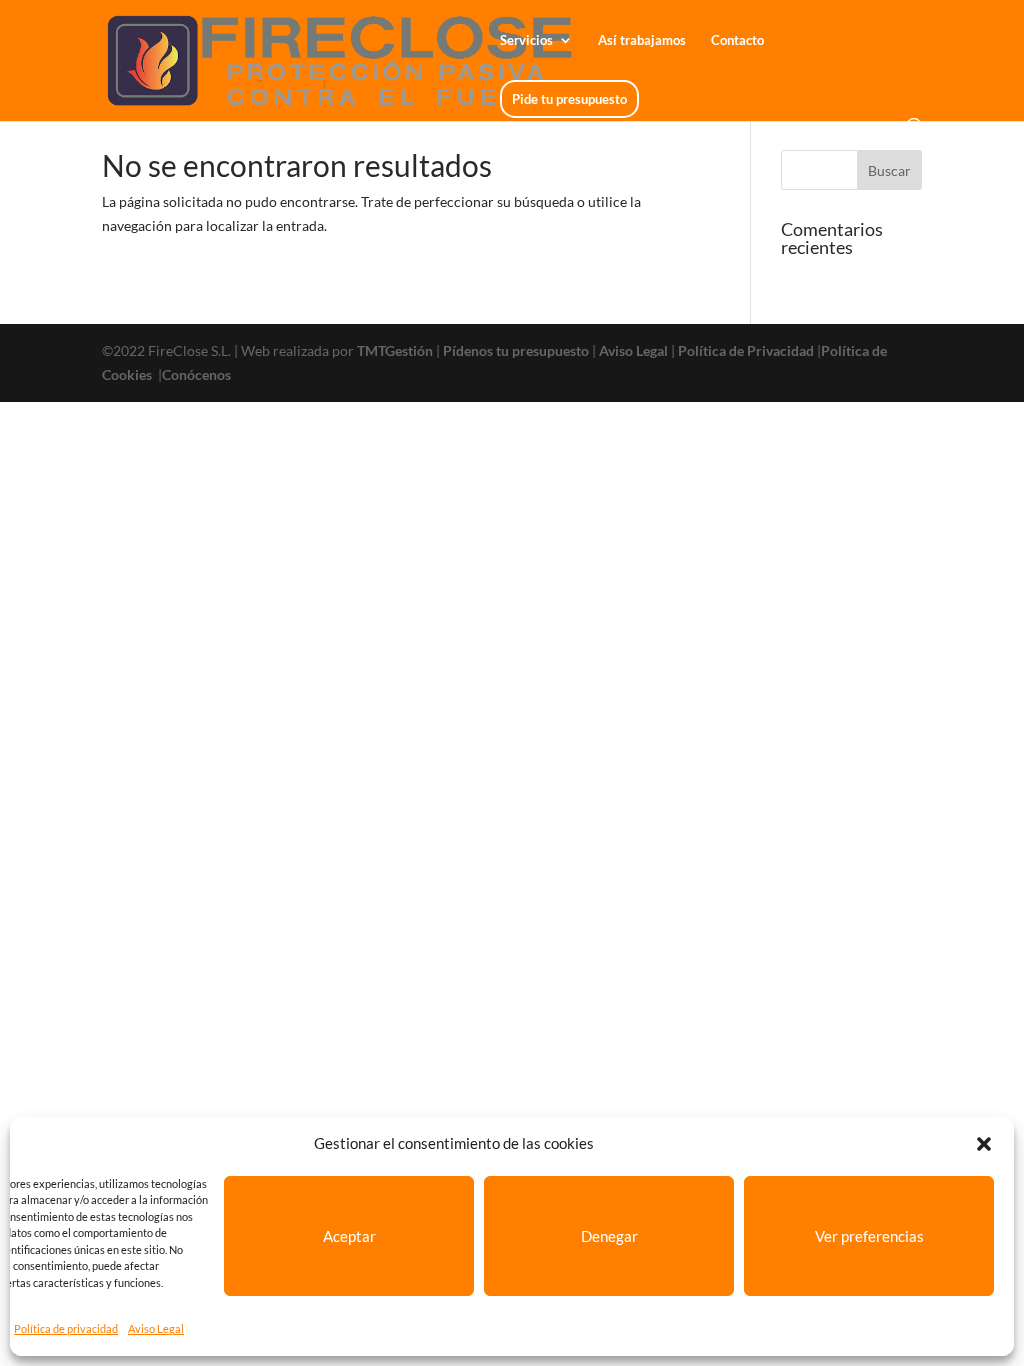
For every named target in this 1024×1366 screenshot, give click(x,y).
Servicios (526, 40)
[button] (984, 1144)
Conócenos (196, 374)
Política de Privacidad (746, 350)
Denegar (609, 1236)
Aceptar (349, 1236)
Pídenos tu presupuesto (516, 350)
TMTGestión (395, 350)
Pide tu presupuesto (569, 99)
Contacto (737, 40)
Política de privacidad (66, 1328)
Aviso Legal (156, 1328)
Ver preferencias (869, 1236)
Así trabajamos (642, 40)
